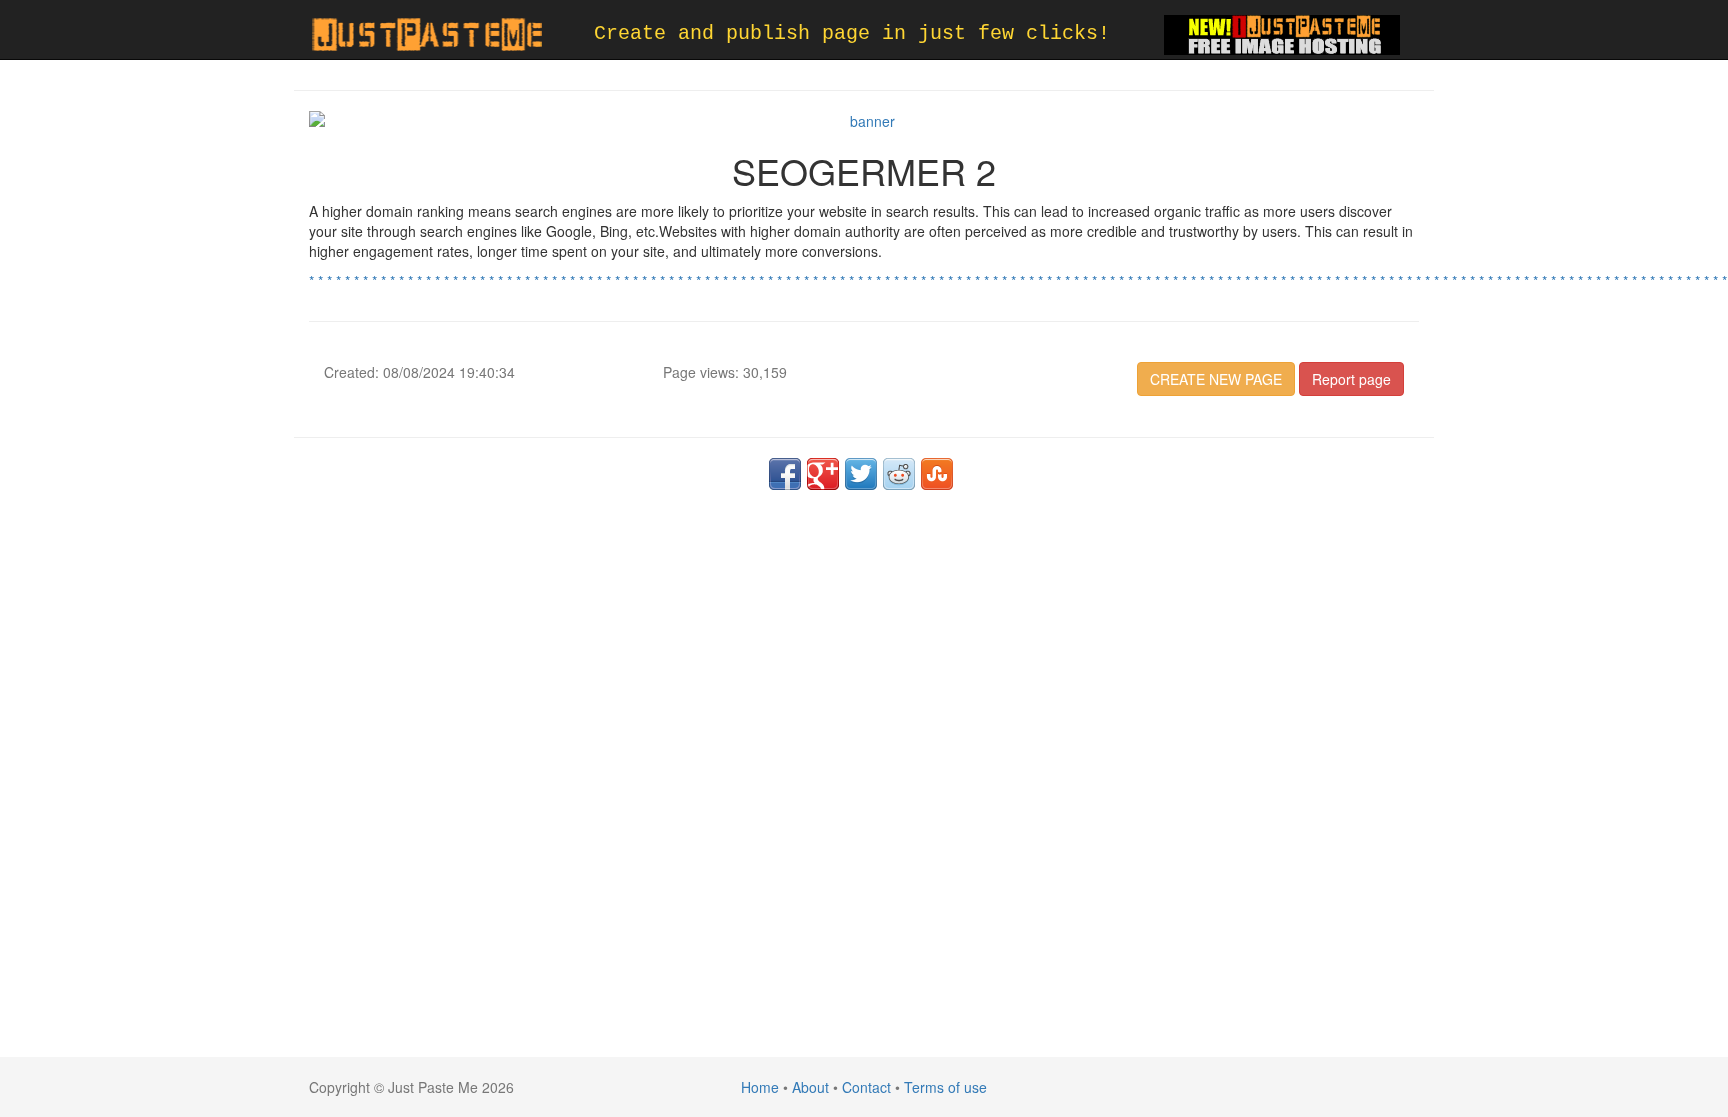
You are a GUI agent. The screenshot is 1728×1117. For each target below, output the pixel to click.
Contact (866, 1087)
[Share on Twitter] (861, 474)
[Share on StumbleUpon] (937, 474)
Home (760, 1087)
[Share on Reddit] (899, 474)
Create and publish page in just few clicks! (852, 33)
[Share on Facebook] (785, 474)
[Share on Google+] (823, 474)
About (810, 1087)
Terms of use (945, 1087)
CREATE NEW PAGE (1216, 379)
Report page (1351, 379)
